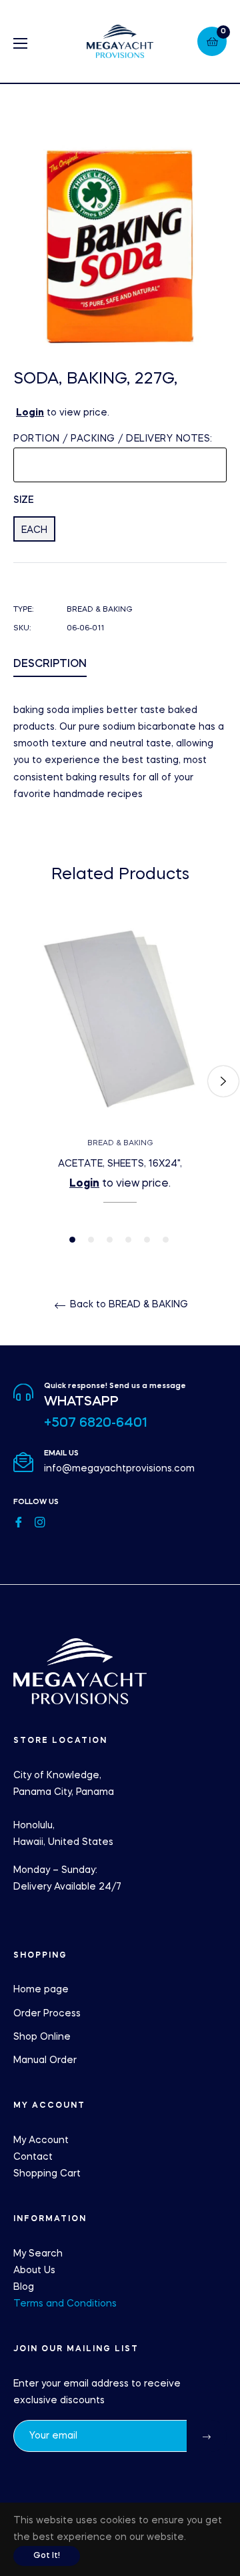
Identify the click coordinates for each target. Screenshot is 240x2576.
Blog (24, 2287)
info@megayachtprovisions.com (119, 1469)
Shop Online (42, 2037)
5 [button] (147, 1240)
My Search (38, 2254)
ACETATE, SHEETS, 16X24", (120, 1164)
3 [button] (110, 1240)
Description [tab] (50, 664)
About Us (34, 2271)
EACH (34, 530)
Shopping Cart (47, 2174)
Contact (33, 2157)
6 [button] (166, 1240)
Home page (41, 1990)
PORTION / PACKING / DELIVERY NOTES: (113, 439)
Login (30, 413)
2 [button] (91, 1240)
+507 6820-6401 (96, 1423)
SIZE (24, 500)
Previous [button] (17, 1081)
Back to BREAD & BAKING (128, 1305)
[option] (120, 1082)
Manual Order (45, 2060)
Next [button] (223, 1081)
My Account (41, 2140)
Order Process (47, 2014)
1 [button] (72, 1240)
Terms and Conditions (65, 2304)
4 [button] (128, 1240)
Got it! (47, 2556)
